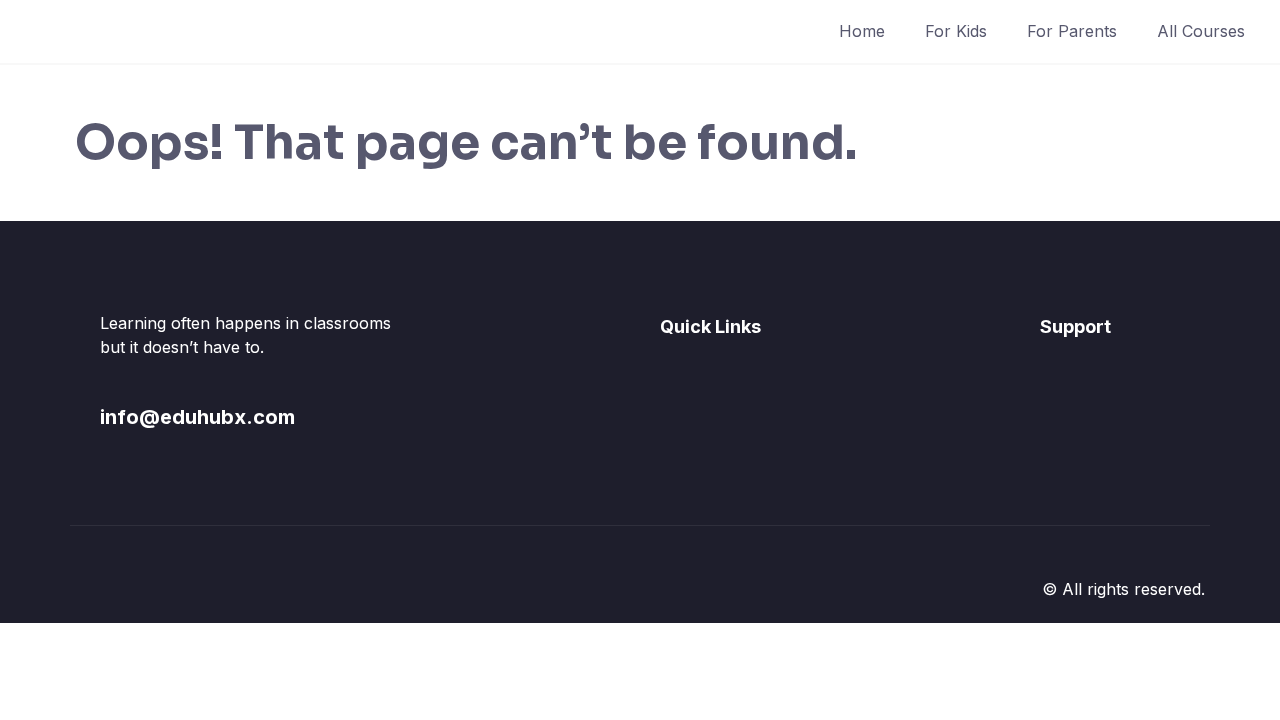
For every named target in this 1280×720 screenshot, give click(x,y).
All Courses (1201, 31)
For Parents (1072, 31)
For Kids (956, 31)
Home (862, 31)
